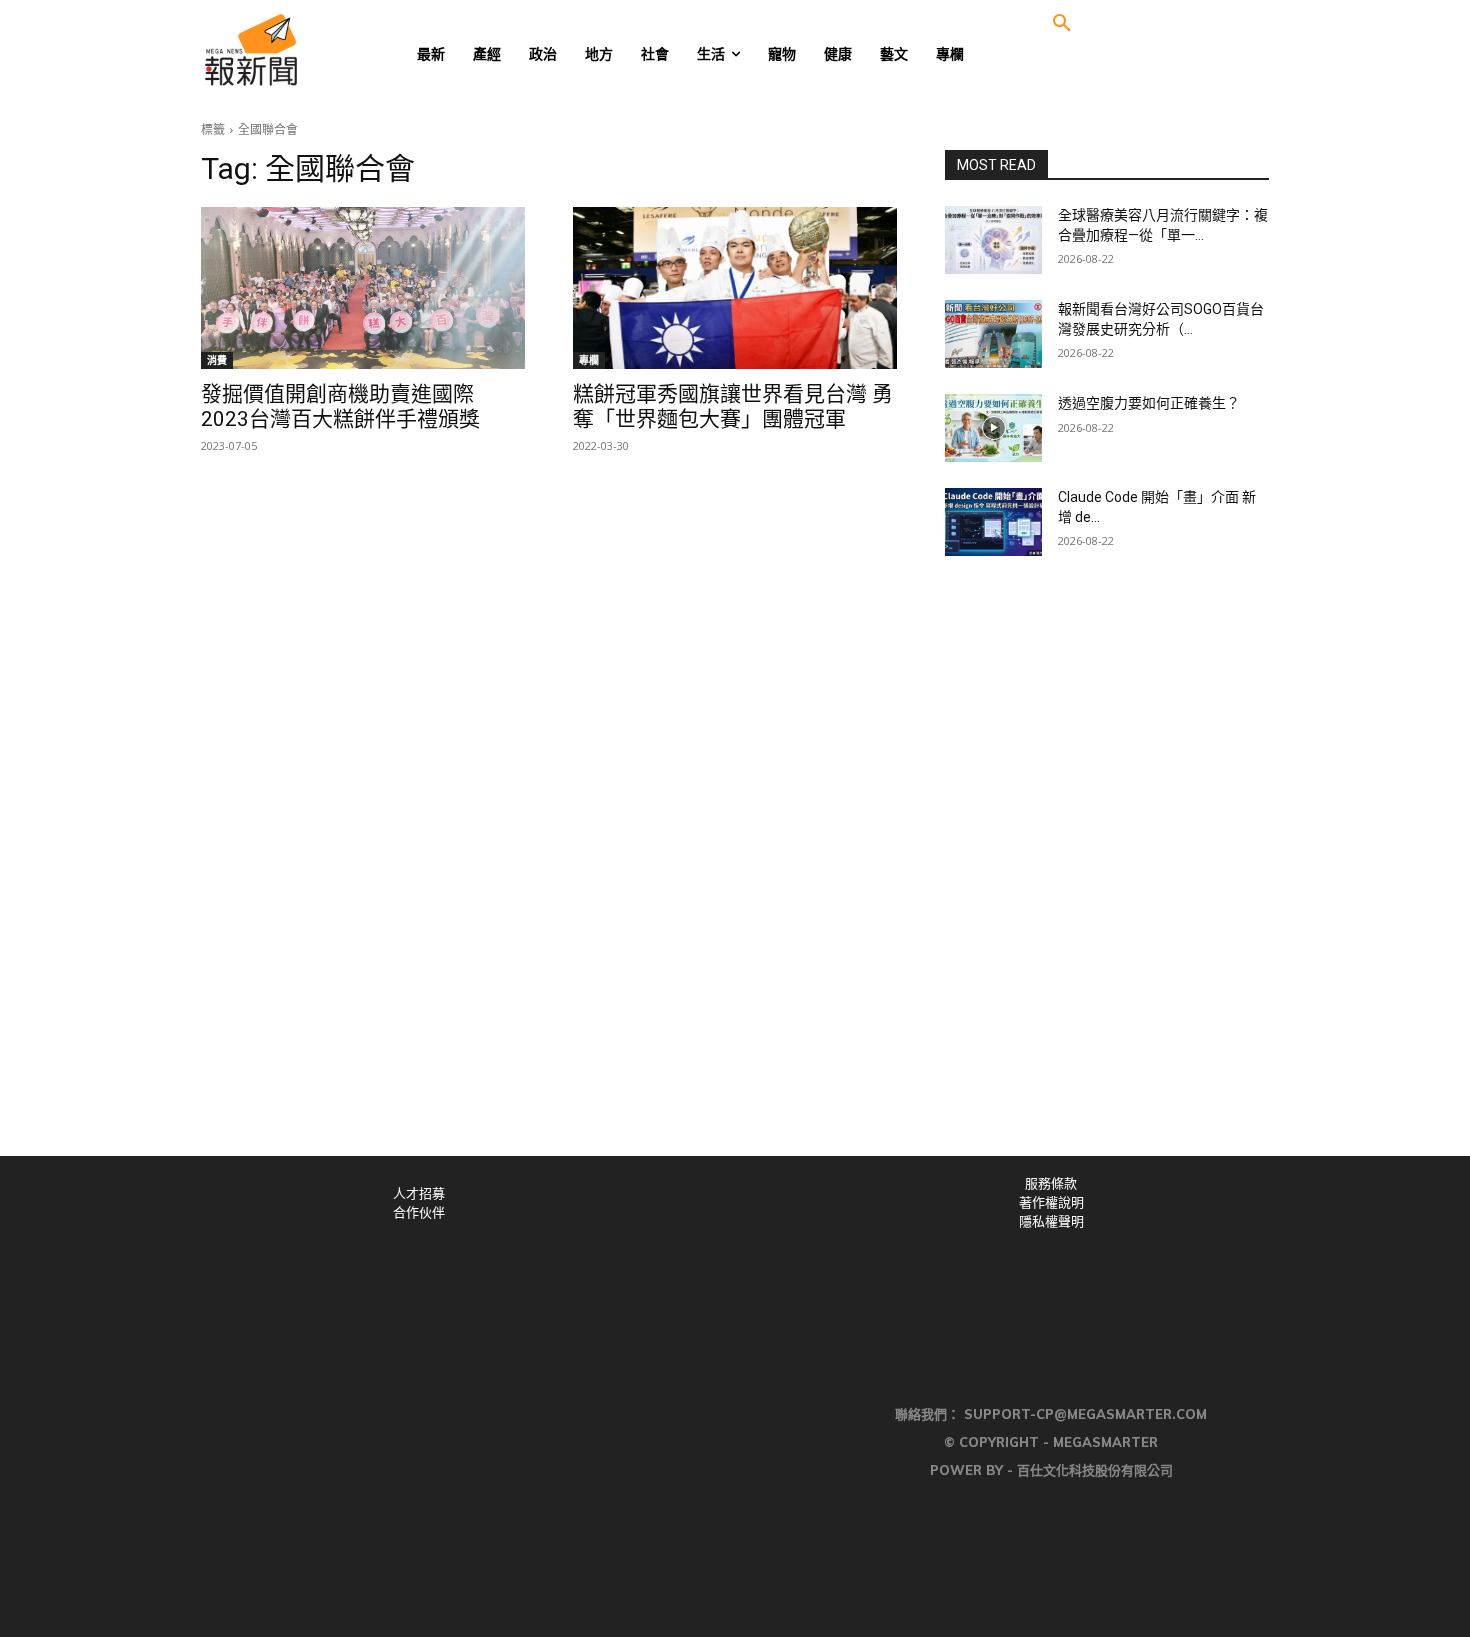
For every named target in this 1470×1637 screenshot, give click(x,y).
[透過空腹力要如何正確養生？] (993, 428)
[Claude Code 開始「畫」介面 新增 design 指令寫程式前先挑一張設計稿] (993, 522)
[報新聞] (316, 50)
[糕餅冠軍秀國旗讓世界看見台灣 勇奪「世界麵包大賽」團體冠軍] (735, 288)
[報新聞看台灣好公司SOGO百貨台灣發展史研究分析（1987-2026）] (993, 334)
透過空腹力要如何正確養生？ (1149, 403)
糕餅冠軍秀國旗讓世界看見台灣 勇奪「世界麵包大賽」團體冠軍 (733, 406)
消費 (217, 360)
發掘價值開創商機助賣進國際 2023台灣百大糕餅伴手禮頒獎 (340, 406)
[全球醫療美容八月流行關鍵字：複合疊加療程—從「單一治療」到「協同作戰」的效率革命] (993, 240)
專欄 (589, 360)
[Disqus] (735, 880)
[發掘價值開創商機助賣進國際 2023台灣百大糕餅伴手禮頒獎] (363, 288)
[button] (1062, 24)
